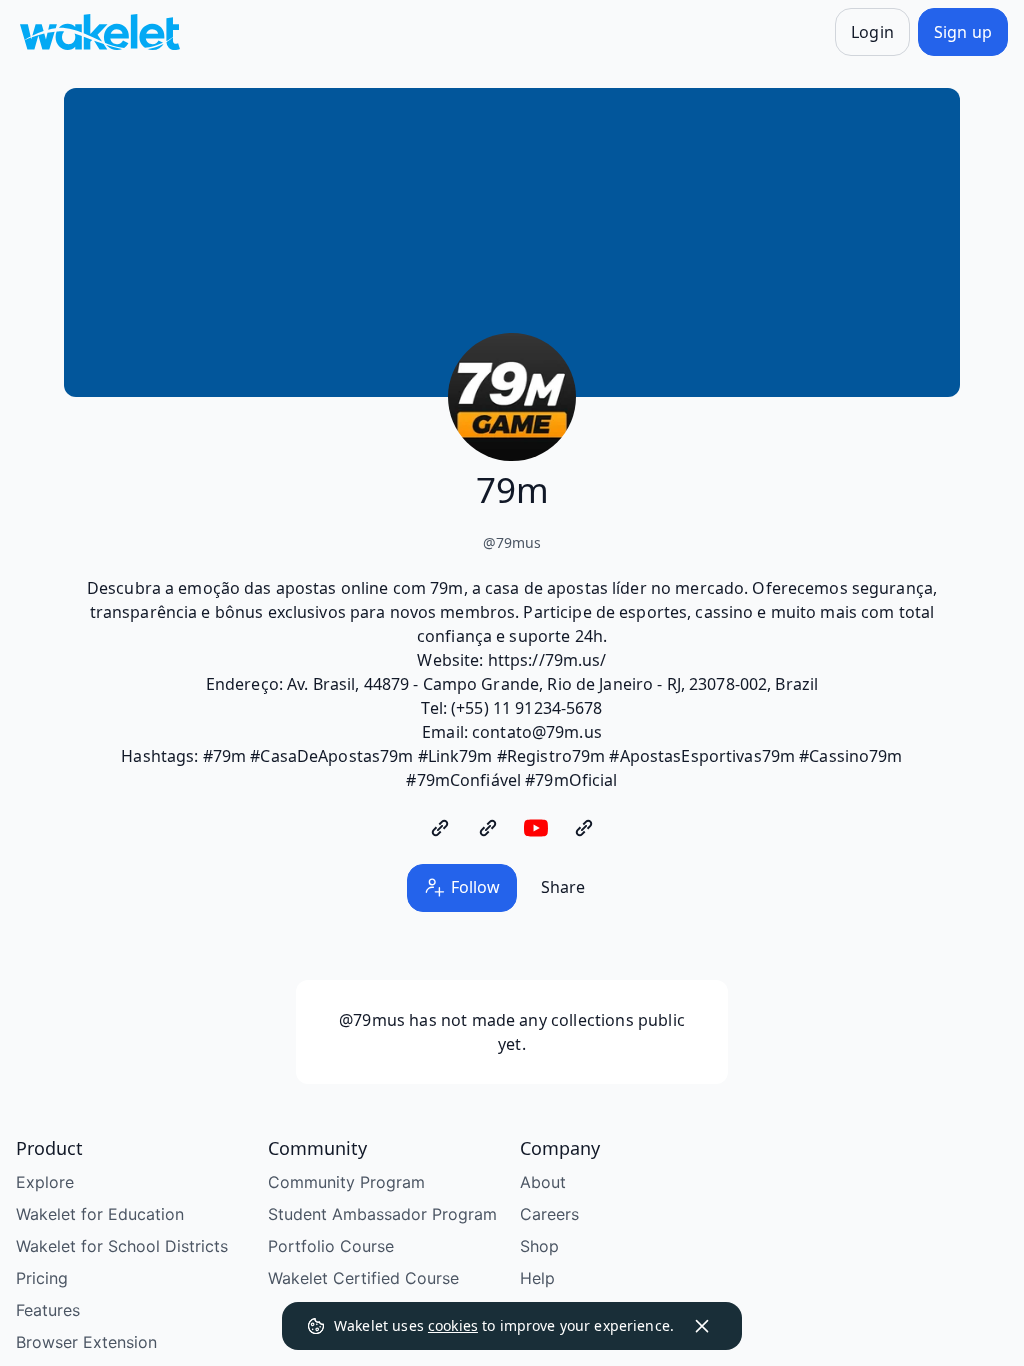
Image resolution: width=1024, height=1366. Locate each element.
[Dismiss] (702, 1326)
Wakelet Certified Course (363, 1278)
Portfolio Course (331, 1246)
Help (537, 1278)
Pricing (42, 1278)
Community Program (346, 1182)
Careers (549, 1214)
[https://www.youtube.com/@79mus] (536, 828)
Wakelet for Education (100, 1214)
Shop (539, 1246)
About (543, 1182)
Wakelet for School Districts (122, 1246)
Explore (45, 1182)
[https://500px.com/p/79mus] (584, 828)
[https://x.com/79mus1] (488, 828)
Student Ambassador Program (382, 1214)
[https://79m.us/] (440, 828)
